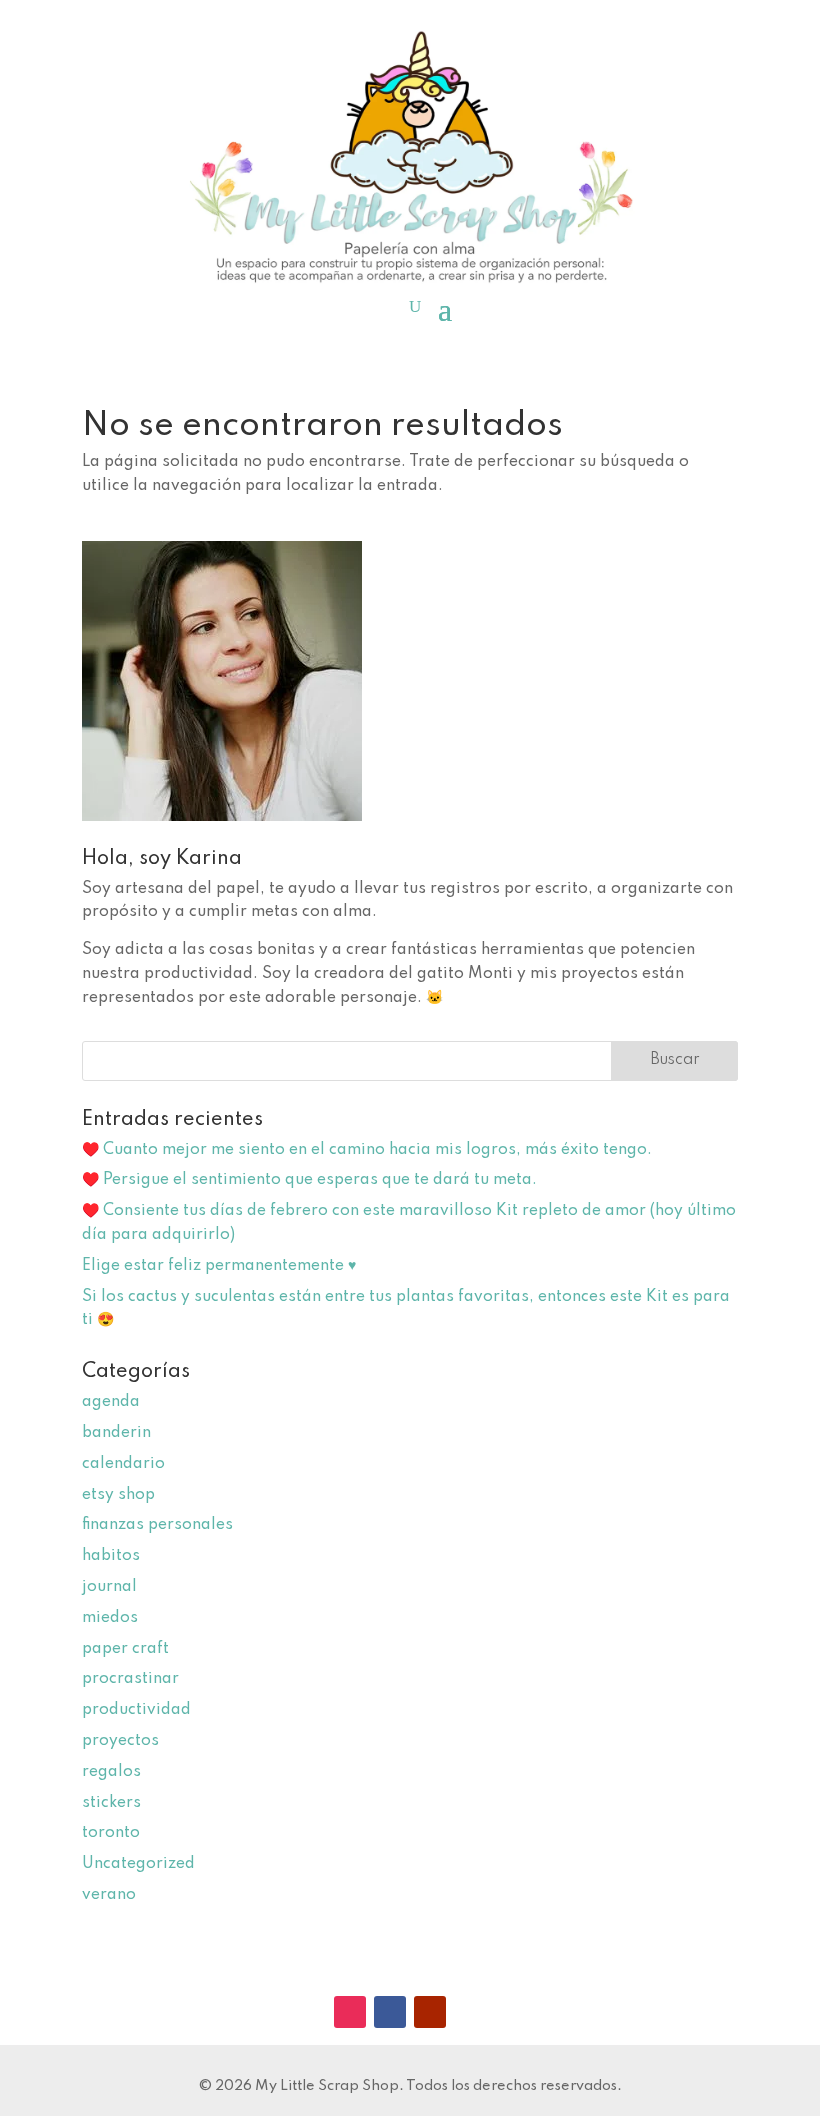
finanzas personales (157, 1525)
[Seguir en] (470, 2012)
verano (109, 1895)
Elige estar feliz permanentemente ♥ (219, 1266)
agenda (111, 1402)
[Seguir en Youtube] (430, 2012)
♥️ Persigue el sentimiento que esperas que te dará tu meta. (309, 1180)
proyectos (120, 1741)
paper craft (125, 1649)
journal (109, 1587)
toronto (111, 1833)
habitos (111, 1556)
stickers (111, 1803)
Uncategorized (138, 1864)
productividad (136, 1710)
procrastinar (130, 1679)
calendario (123, 1464)
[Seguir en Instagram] (350, 2012)
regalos (111, 1772)
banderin (116, 1433)
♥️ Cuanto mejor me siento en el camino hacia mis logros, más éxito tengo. (367, 1150)
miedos (110, 1618)
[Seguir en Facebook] (390, 2012)
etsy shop (118, 1495)
